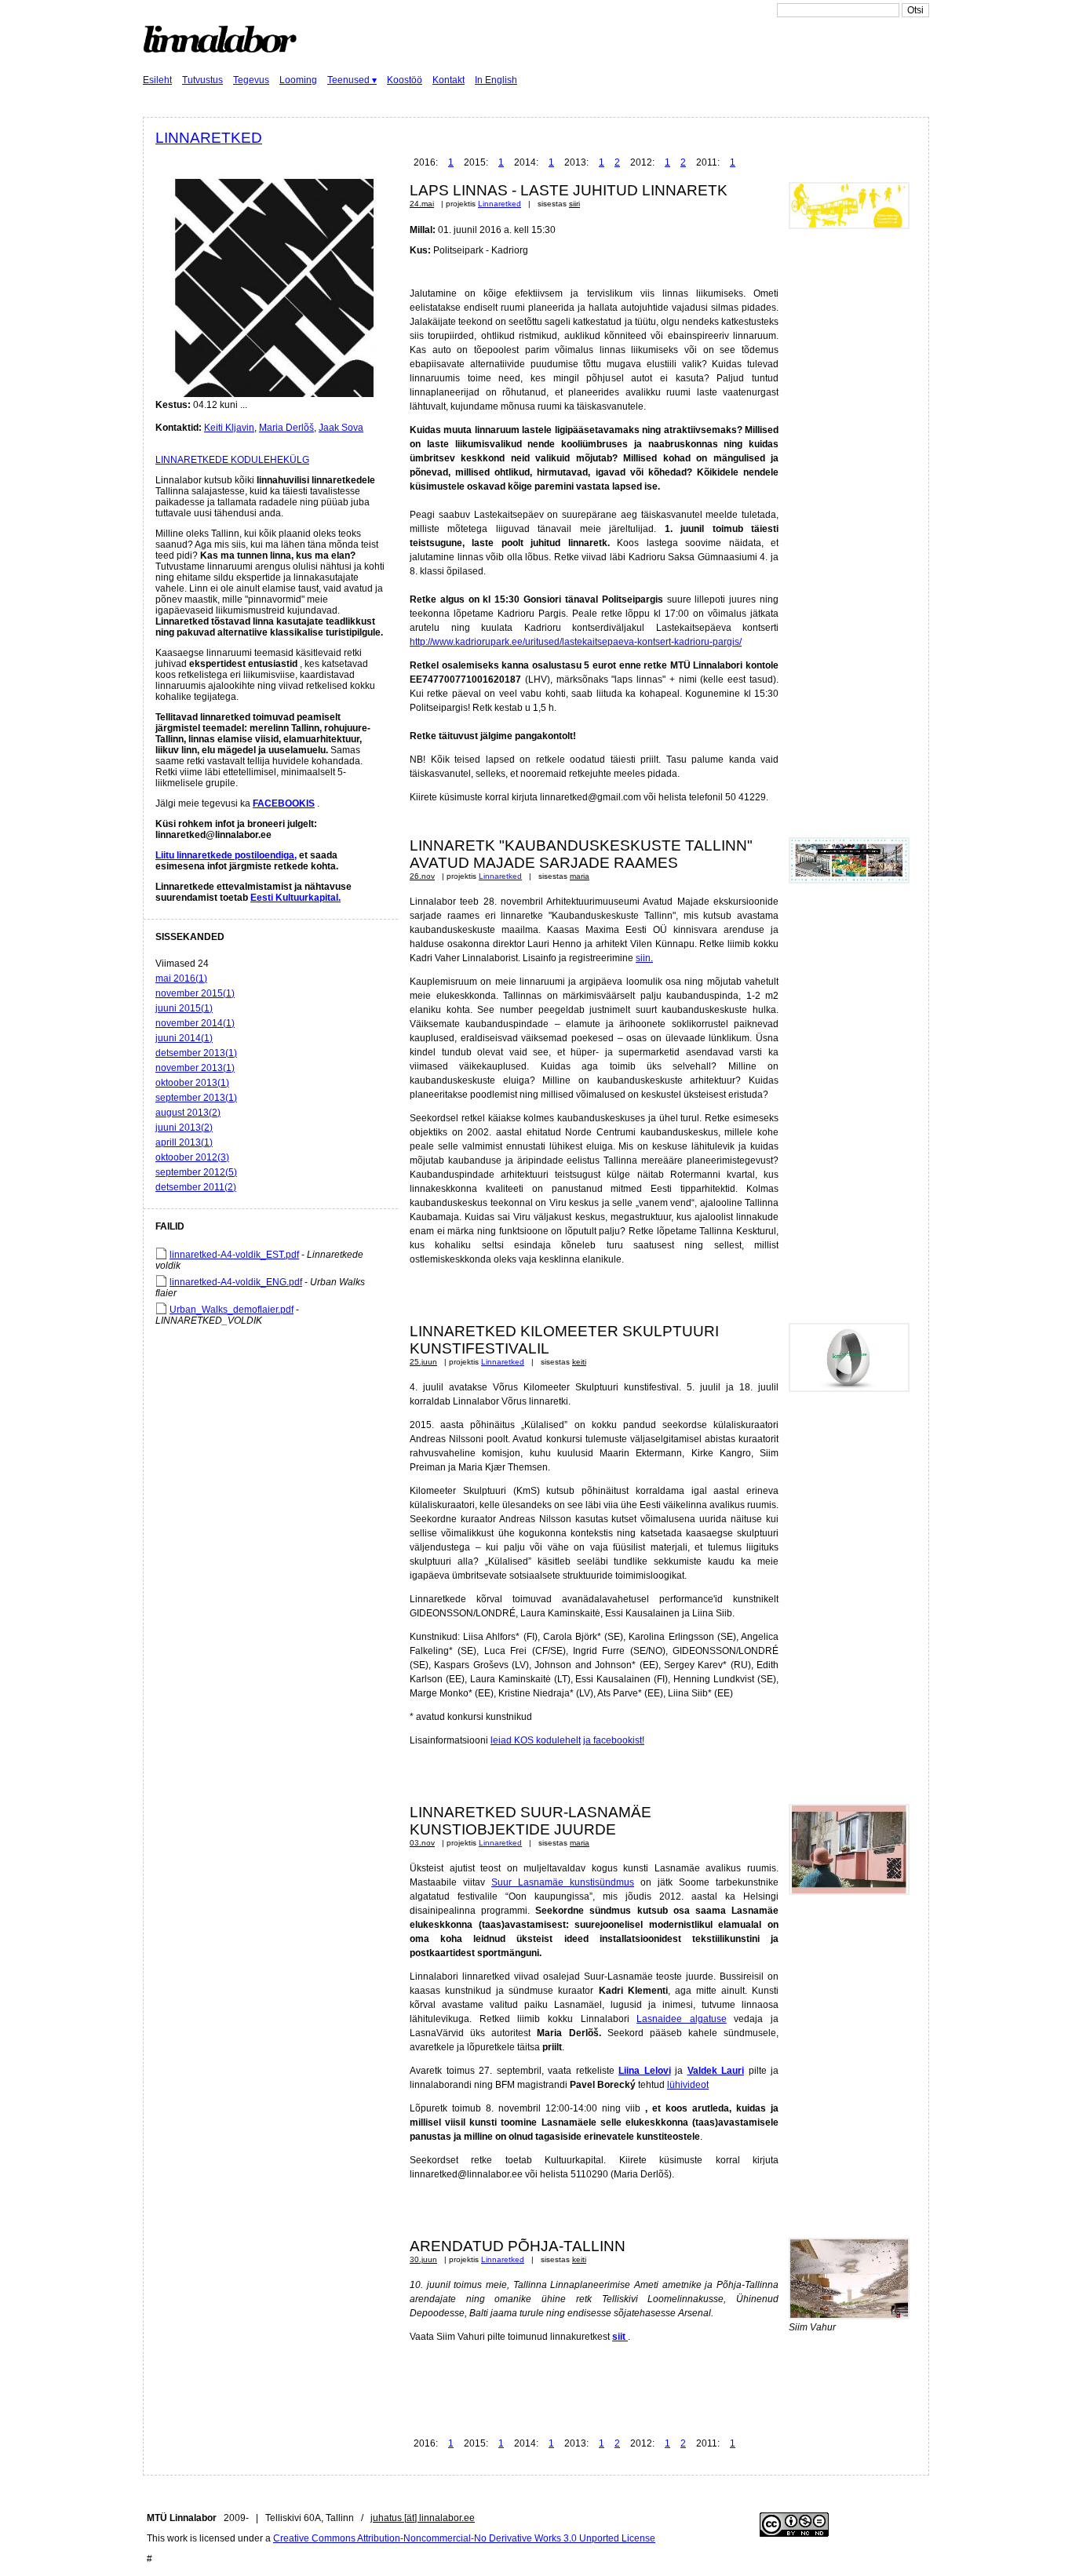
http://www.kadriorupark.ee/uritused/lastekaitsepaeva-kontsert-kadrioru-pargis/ (576, 642)
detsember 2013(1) (196, 1053)
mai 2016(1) (181, 978)
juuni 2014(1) (184, 1038)
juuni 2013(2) (184, 1128)
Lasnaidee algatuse (682, 2019)
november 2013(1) (195, 1068)
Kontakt (448, 80)
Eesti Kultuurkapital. (295, 898)
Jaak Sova (341, 428)
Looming (298, 80)
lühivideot (688, 2085)
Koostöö (405, 80)
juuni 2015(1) (184, 1008)
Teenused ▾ (352, 80)
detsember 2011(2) (196, 1187)
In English (496, 80)
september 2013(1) (196, 1098)
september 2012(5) (196, 1172)
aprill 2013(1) (184, 1142)
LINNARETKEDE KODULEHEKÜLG (232, 460)
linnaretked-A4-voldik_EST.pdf (234, 1255)
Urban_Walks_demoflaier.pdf (232, 1310)
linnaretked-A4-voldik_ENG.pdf (236, 1282)
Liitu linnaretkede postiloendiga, (226, 855)
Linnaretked (209, 138)
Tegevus (251, 80)
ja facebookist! (614, 1740)
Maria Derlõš (286, 428)
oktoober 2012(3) (192, 1157)
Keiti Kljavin (229, 428)
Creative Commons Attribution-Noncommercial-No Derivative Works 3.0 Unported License (464, 2538)
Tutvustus (202, 80)
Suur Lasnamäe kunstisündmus (563, 1882)
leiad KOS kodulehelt (536, 1740)
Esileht (157, 80)
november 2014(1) (195, 1023)
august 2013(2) (188, 1113)
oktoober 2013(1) (192, 1083)
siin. (644, 958)
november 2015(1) (195, 993)
